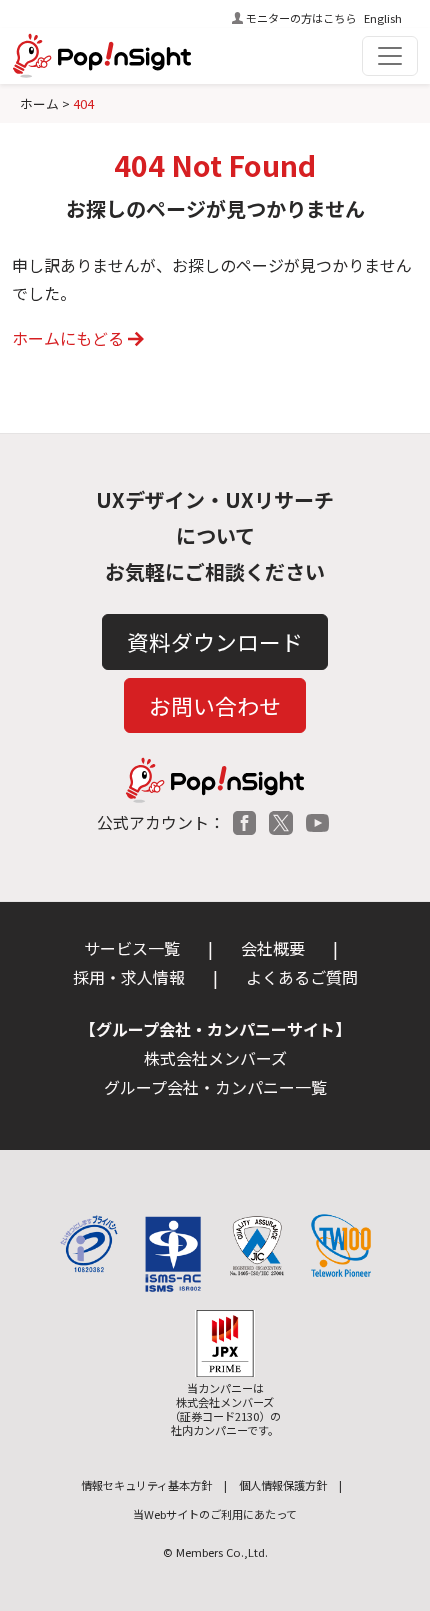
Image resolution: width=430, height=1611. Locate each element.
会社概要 (273, 948)
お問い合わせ (215, 705)
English (383, 18)
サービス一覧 (132, 948)
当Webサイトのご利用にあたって (215, 1514)
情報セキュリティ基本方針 (146, 1485)
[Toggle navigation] (390, 56)
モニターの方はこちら (301, 18)
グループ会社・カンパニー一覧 (215, 1087)
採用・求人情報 (129, 977)
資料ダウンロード (215, 641)
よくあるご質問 (302, 977)
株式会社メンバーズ (215, 1058)
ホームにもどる (68, 338)
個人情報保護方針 (283, 1485)
